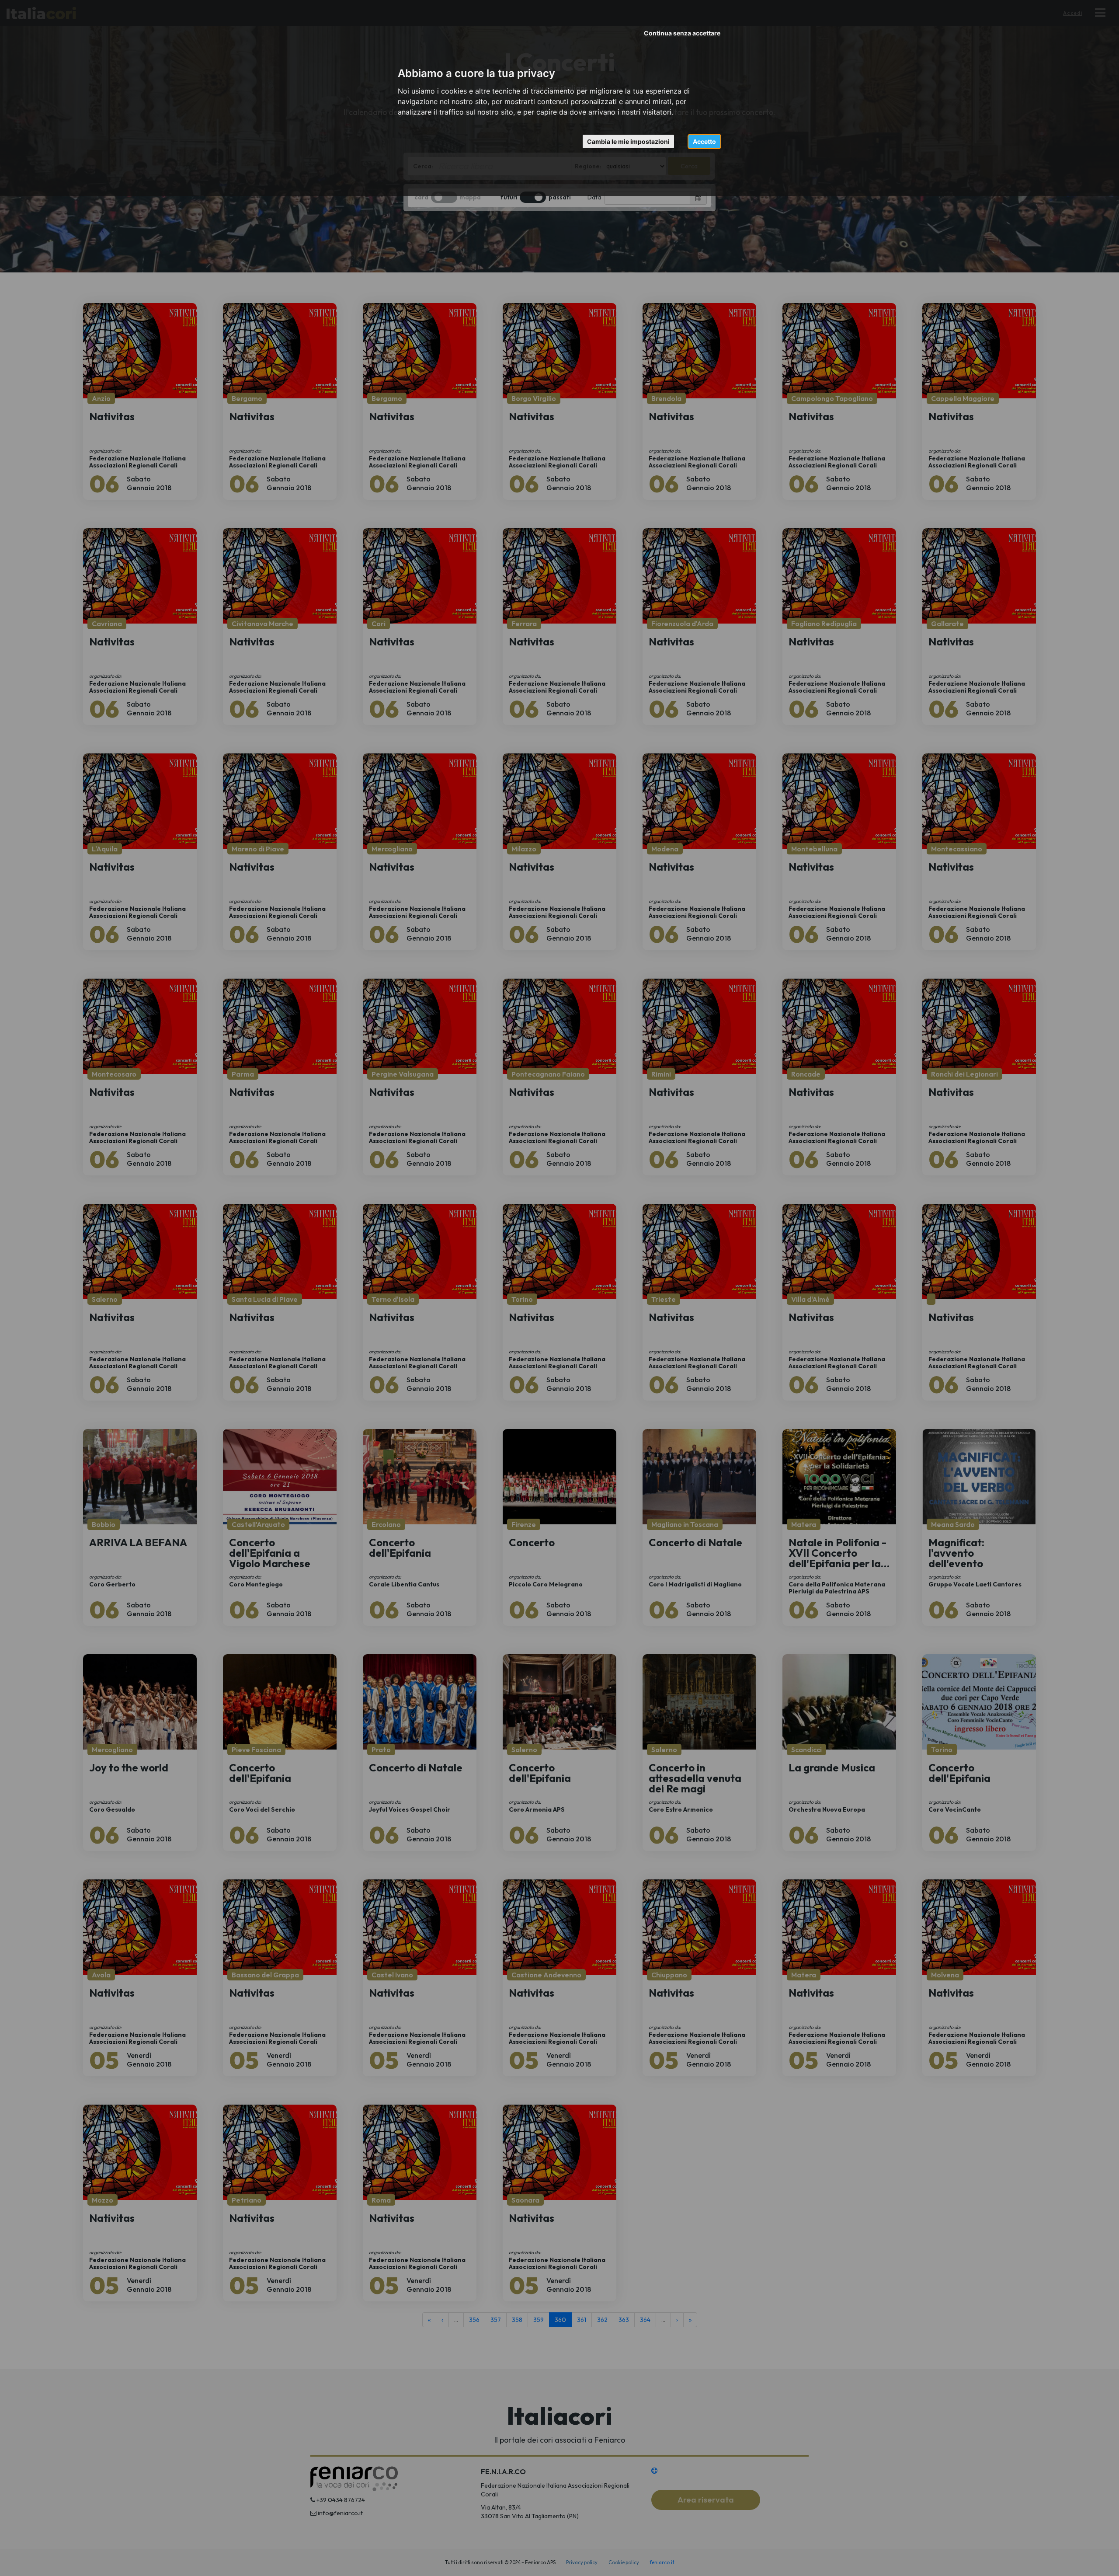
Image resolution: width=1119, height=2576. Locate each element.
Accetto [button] (704, 141)
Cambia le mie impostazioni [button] (628, 141)
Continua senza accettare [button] (682, 33)
